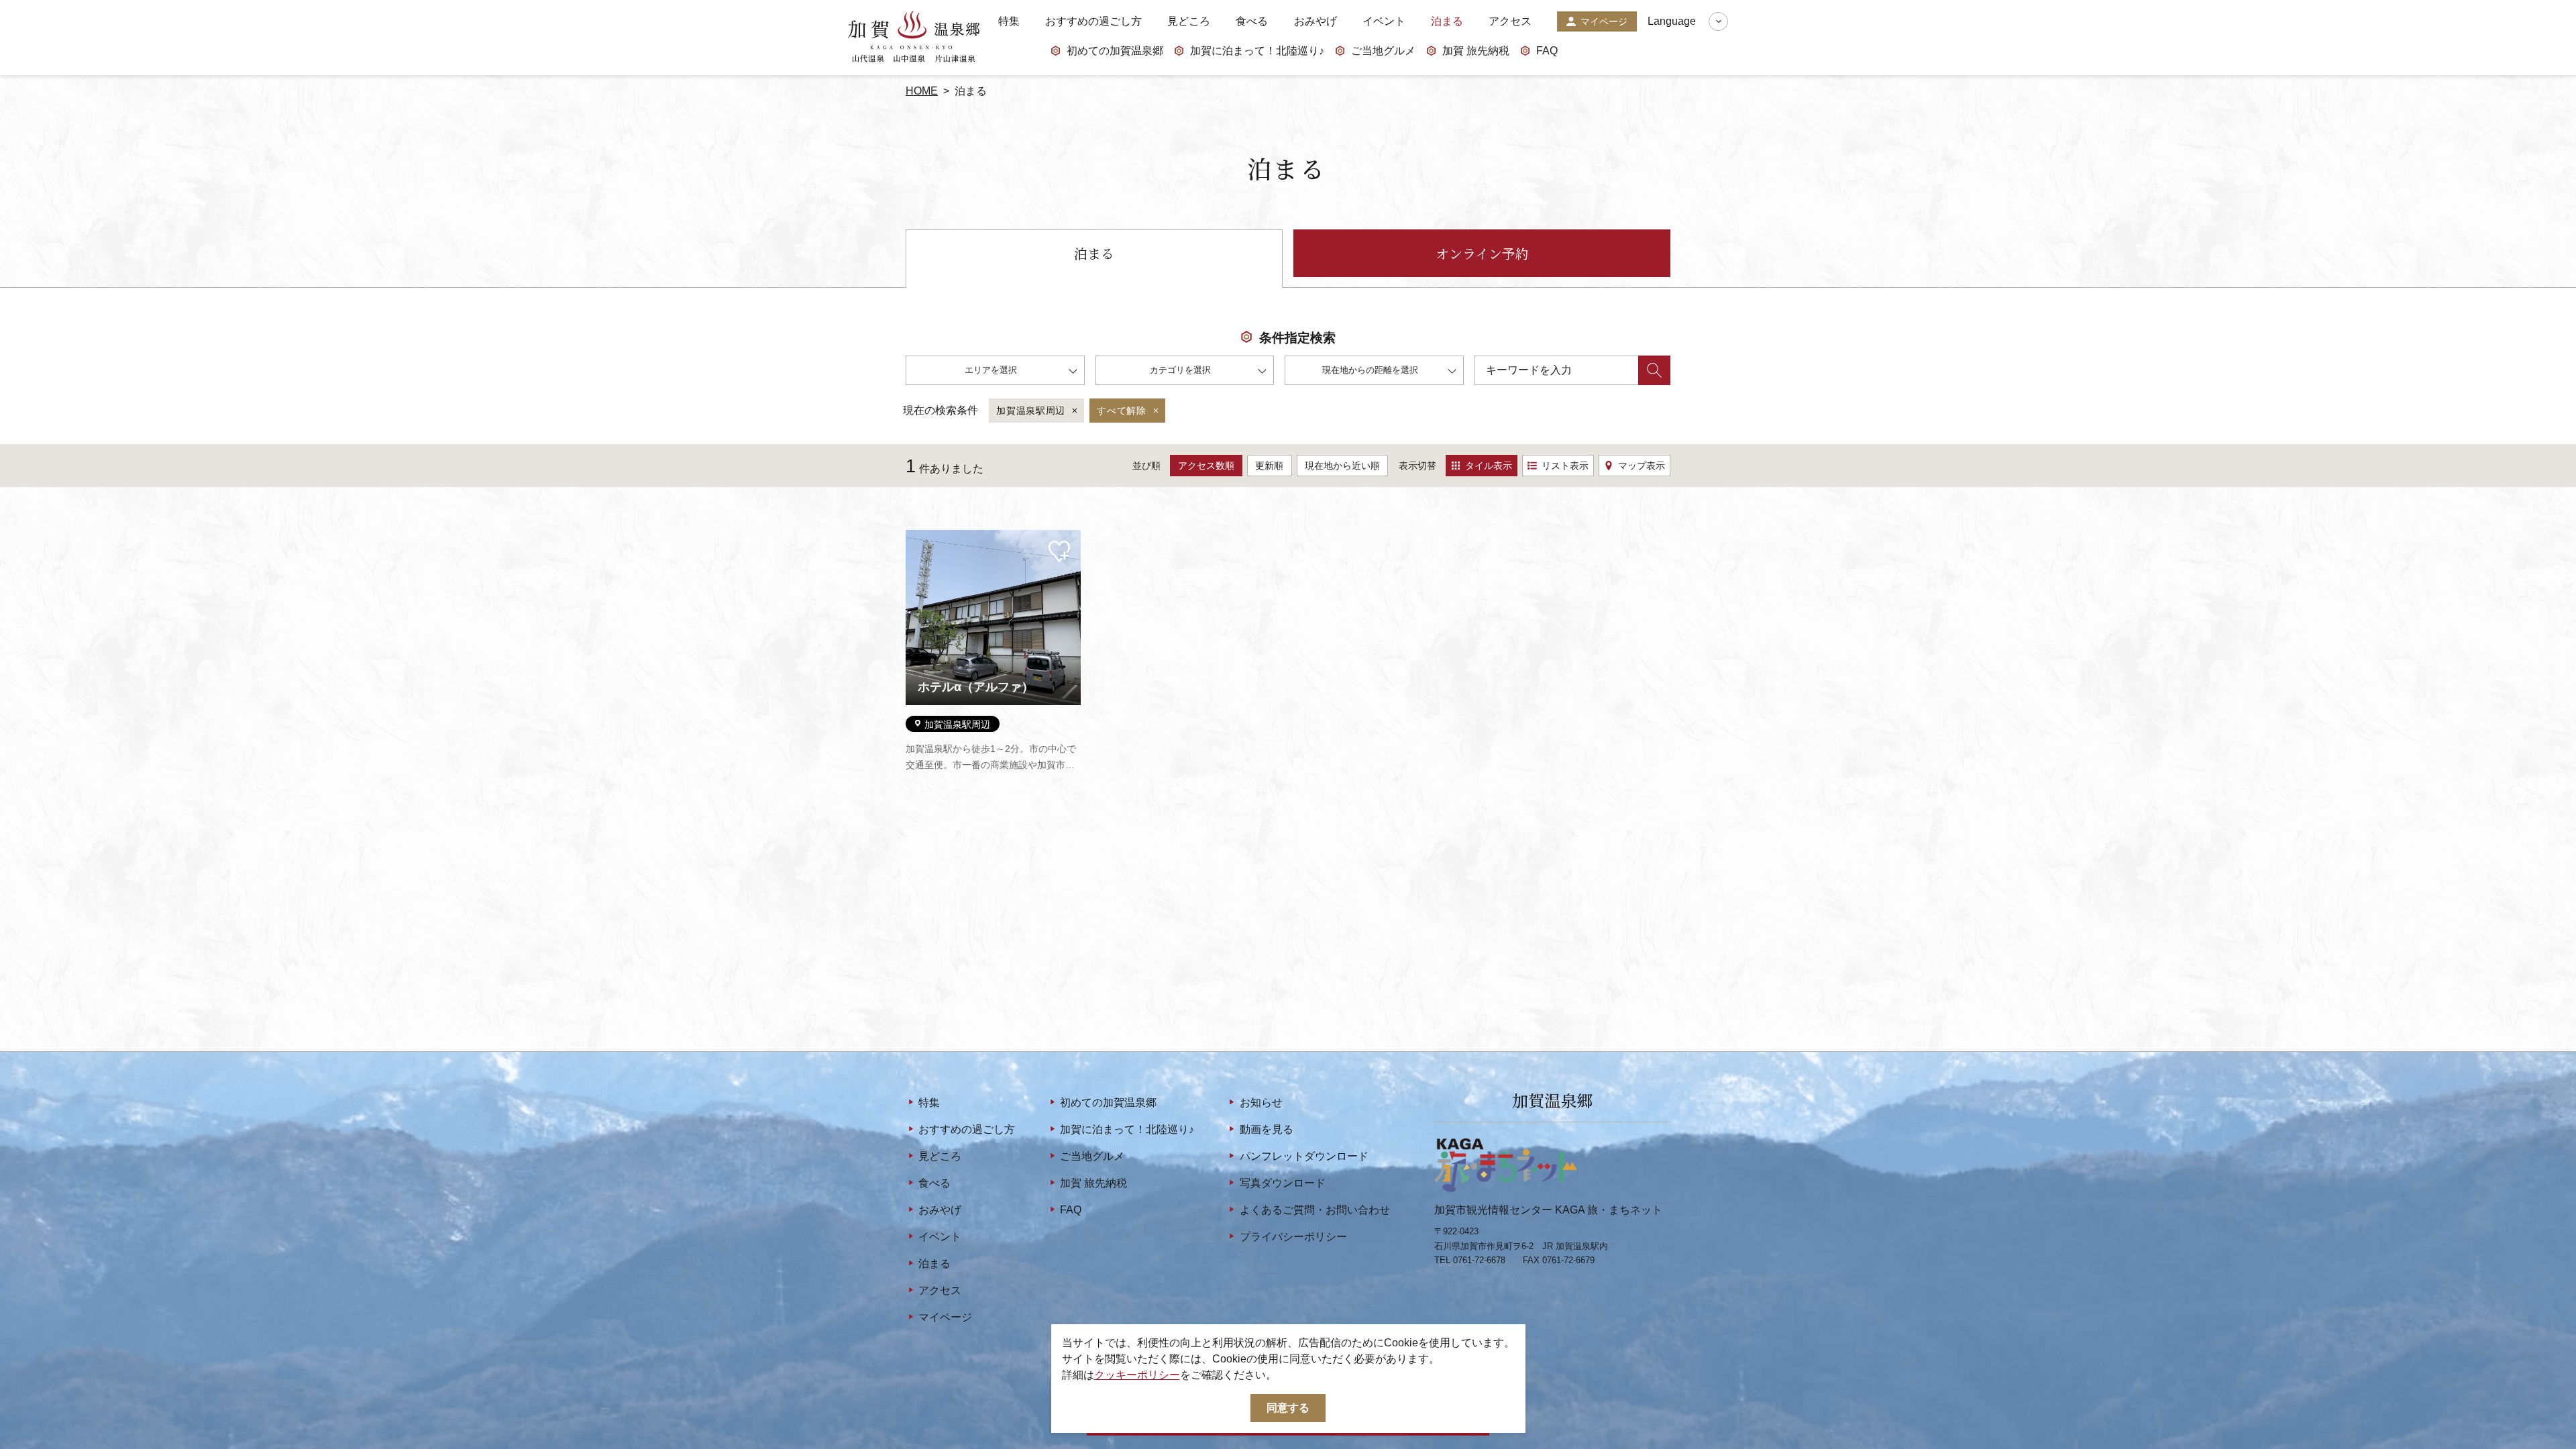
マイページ (1604, 21)
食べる (1252, 21)
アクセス (1510, 21)
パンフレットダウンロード (1304, 1156)
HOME (922, 91)
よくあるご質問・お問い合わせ (1314, 1210)
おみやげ (1316, 21)
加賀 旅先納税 (1476, 51)
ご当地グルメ (1383, 51)
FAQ (1547, 51)
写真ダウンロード (1282, 1183)
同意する (1288, 1408)
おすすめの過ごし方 (1093, 21)
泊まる (1447, 21)
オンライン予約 (1482, 253)
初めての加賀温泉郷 (1115, 51)
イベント (1384, 21)
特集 (1009, 21)
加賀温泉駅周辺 (1031, 411)
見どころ (1189, 21)
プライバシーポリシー (1293, 1237)
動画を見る (1266, 1129)
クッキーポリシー (1137, 1375)
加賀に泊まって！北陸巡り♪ (1257, 51)
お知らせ (1261, 1103)
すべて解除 (1122, 411)
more (918, 535)
